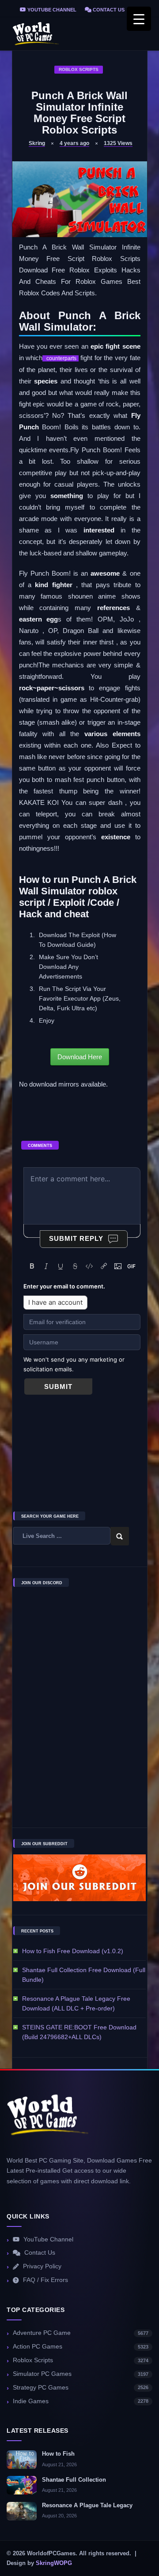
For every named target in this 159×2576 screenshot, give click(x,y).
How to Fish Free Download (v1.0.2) (73, 1951)
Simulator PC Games (81, 2374)
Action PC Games (81, 2347)
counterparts (61, 358)
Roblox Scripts (79, 69)
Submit (58, 1387)
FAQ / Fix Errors (45, 2280)
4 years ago (74, 143)
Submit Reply (76, 1238)
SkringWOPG (54, 2563)
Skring (37, 143)
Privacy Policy (42, 2266)
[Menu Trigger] (139, 19)
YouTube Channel (51, 10)
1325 (118, 143)
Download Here (80, 1057)
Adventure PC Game (81, 2333)
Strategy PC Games (81, 2388)
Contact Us (108, 10)
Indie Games (81, 2401)
